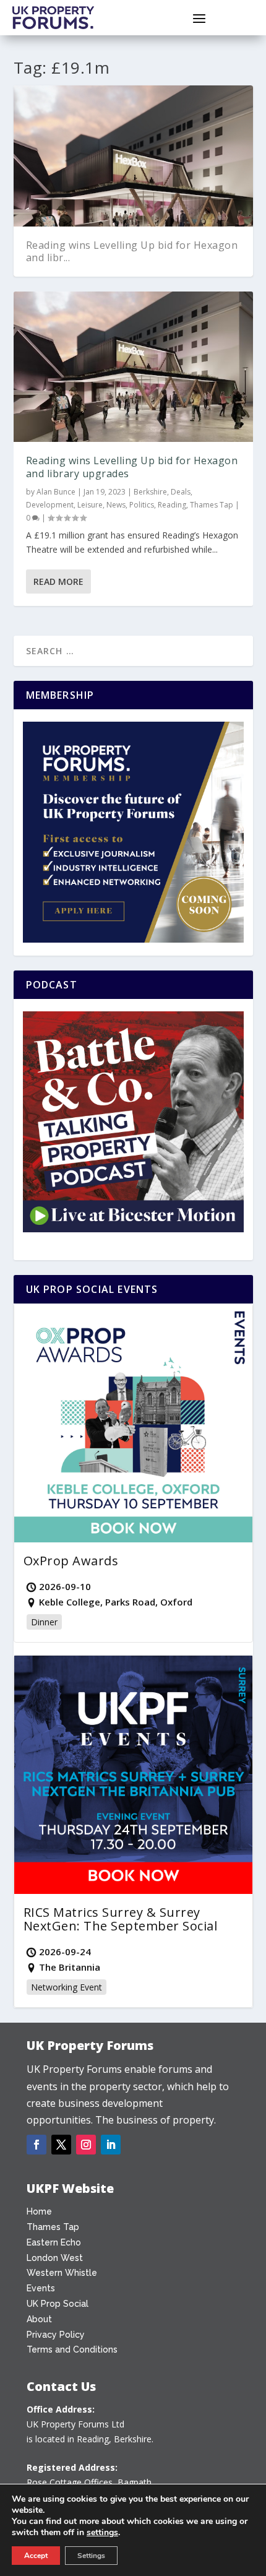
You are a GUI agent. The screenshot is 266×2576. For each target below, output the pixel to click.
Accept (36, 2556)
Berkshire (150, 492)
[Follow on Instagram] (86, 2145)
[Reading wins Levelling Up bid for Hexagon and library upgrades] (133, 367)
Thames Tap (212, 505)
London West (55, 2258)
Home (39, 2211)
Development (50, 505)
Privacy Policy (56, 2335)
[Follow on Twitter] (61, 2145)
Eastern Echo (54, 2242)
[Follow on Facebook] (36, 2145)
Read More (58, 581)
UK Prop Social (58, 2304)
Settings (91, 2556)
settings (102, 2533)
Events (41, 2288)
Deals (181, 492)
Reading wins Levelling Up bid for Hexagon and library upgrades (132, 467)
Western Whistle (62, 2273)
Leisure (90, 505)
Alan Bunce (56, 492)
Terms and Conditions (72, 2349)
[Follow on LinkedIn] (111, 2145)
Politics (142, 505)
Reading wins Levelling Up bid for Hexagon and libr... (132, 252)
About (39, 2319)
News (116, 505)
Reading (172, 505)
